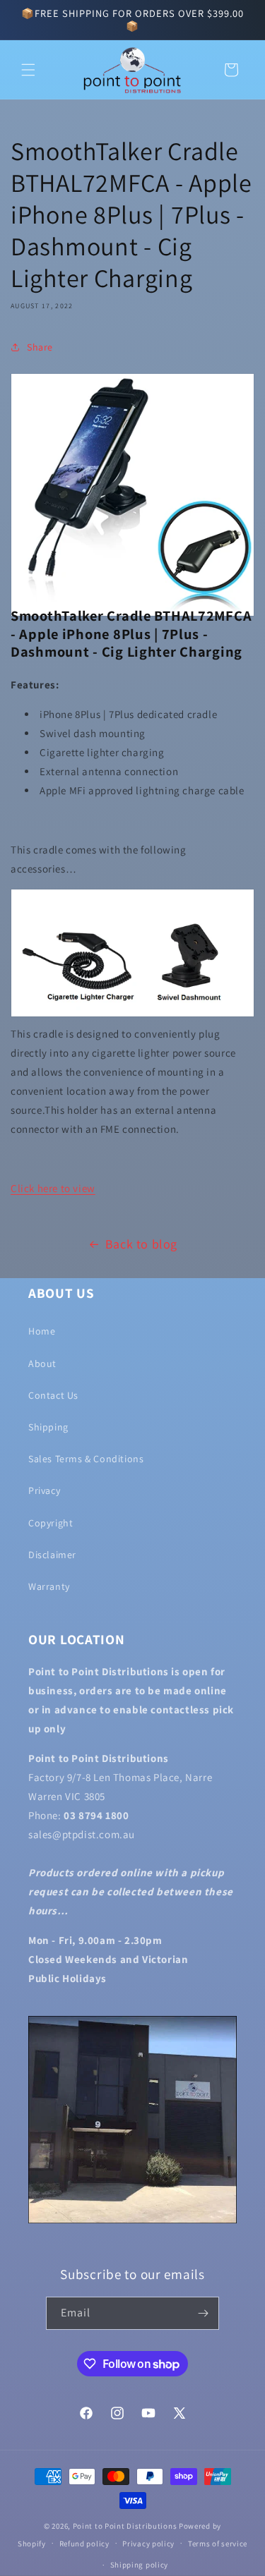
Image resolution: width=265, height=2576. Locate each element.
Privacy (44, 1490)
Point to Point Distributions (125, 2526)
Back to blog (141, 1244)
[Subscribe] (203, 2313)
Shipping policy (140, 2565)
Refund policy (84, 2544)
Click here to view (53, 1188)
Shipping (48, 1427)
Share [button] (40, 347)
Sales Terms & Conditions (86, 1459)
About (42, 1363)
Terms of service (218, 2544)
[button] (28, 70)
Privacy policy (148, 2544)
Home (42, 1331)
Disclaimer (52, 1555)
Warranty (49, 1586)
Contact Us (53, 1395)
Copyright (51, 1523)
